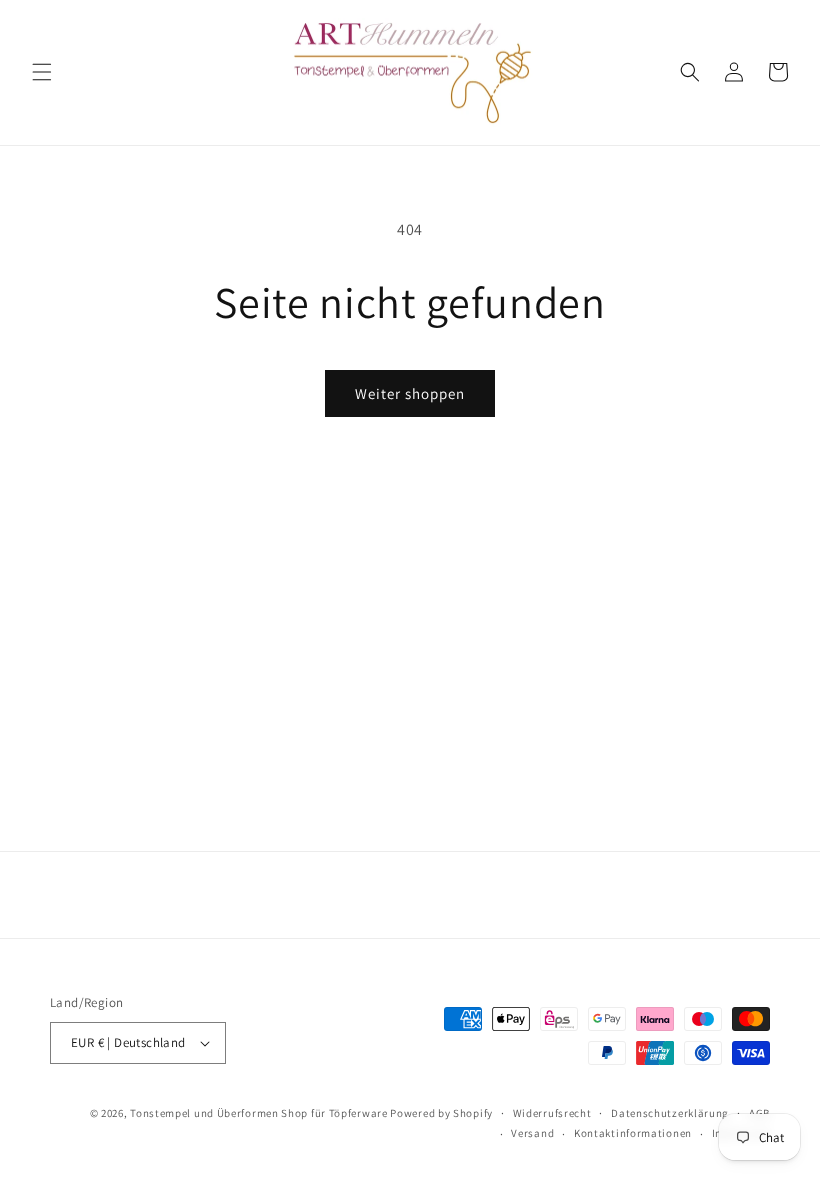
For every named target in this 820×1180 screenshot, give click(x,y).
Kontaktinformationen (633, 1133)
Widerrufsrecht (552, 1113)
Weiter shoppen (410, 393)
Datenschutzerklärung (670, 1113)
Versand (532, 1133)
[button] (42, 72)
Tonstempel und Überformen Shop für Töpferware (259, 1113)
